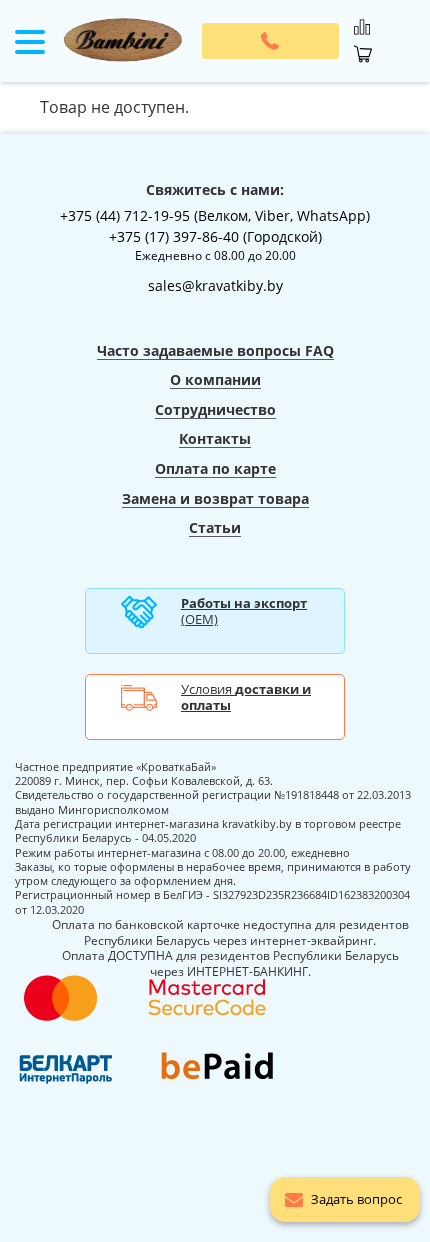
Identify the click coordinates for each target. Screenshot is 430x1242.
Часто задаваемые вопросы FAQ (215, 350)
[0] (362, 22)
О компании (215, 379)
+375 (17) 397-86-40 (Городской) (215, 236)
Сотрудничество (215, 409)
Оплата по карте (215, 468)
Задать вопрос (356, 1199)
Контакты (215, 438)
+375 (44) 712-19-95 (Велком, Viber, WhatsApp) (215, 215)
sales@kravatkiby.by (215, 285)
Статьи (215, 527)
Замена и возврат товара (215, 498)
